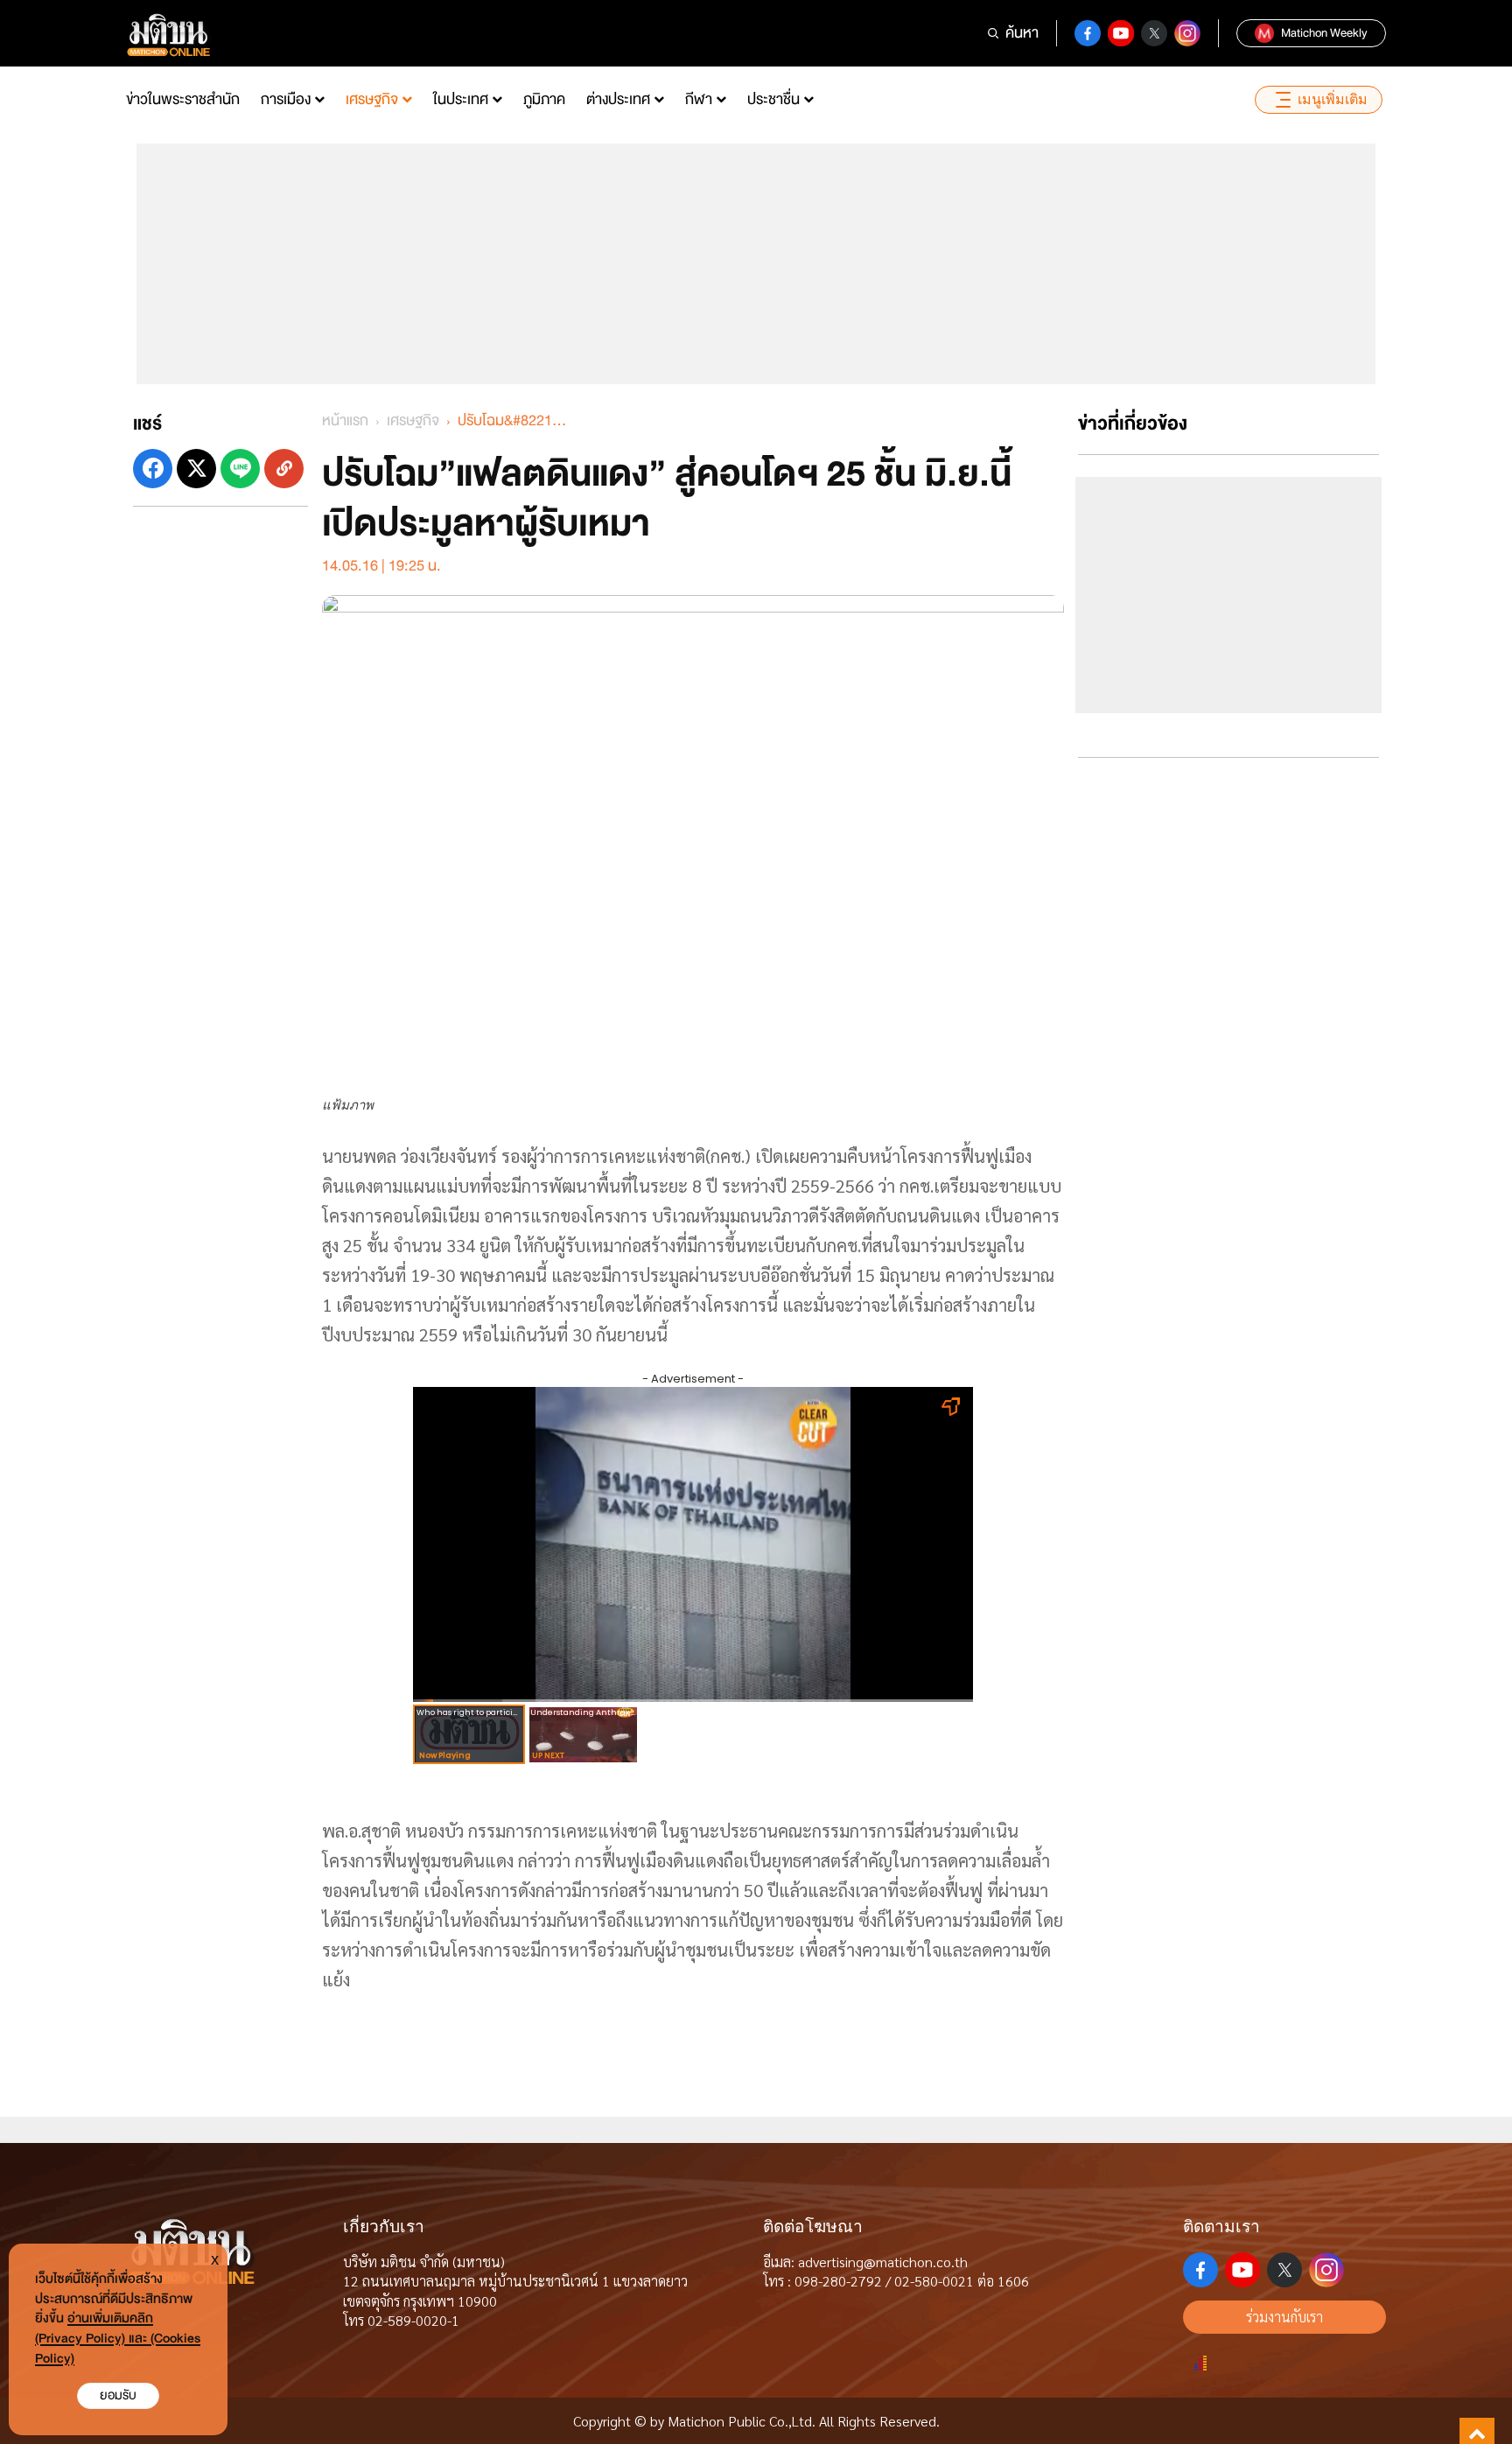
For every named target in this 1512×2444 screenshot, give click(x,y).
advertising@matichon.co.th (883, 2262)
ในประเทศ (461, 99)
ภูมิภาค (544, 99)
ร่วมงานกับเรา (1284, 2317)
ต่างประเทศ (618, 99)
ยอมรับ (118, 2395)
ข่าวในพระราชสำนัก (183, 99)
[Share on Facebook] (153, 469)
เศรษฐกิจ (372, 99)
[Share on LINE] (240, 469)
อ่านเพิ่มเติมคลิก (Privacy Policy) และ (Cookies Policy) (118, 2339)
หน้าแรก (345, 420)
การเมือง (286, 99)
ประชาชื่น (773, 99)
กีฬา (699, 99)
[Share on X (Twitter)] (196, 469)
